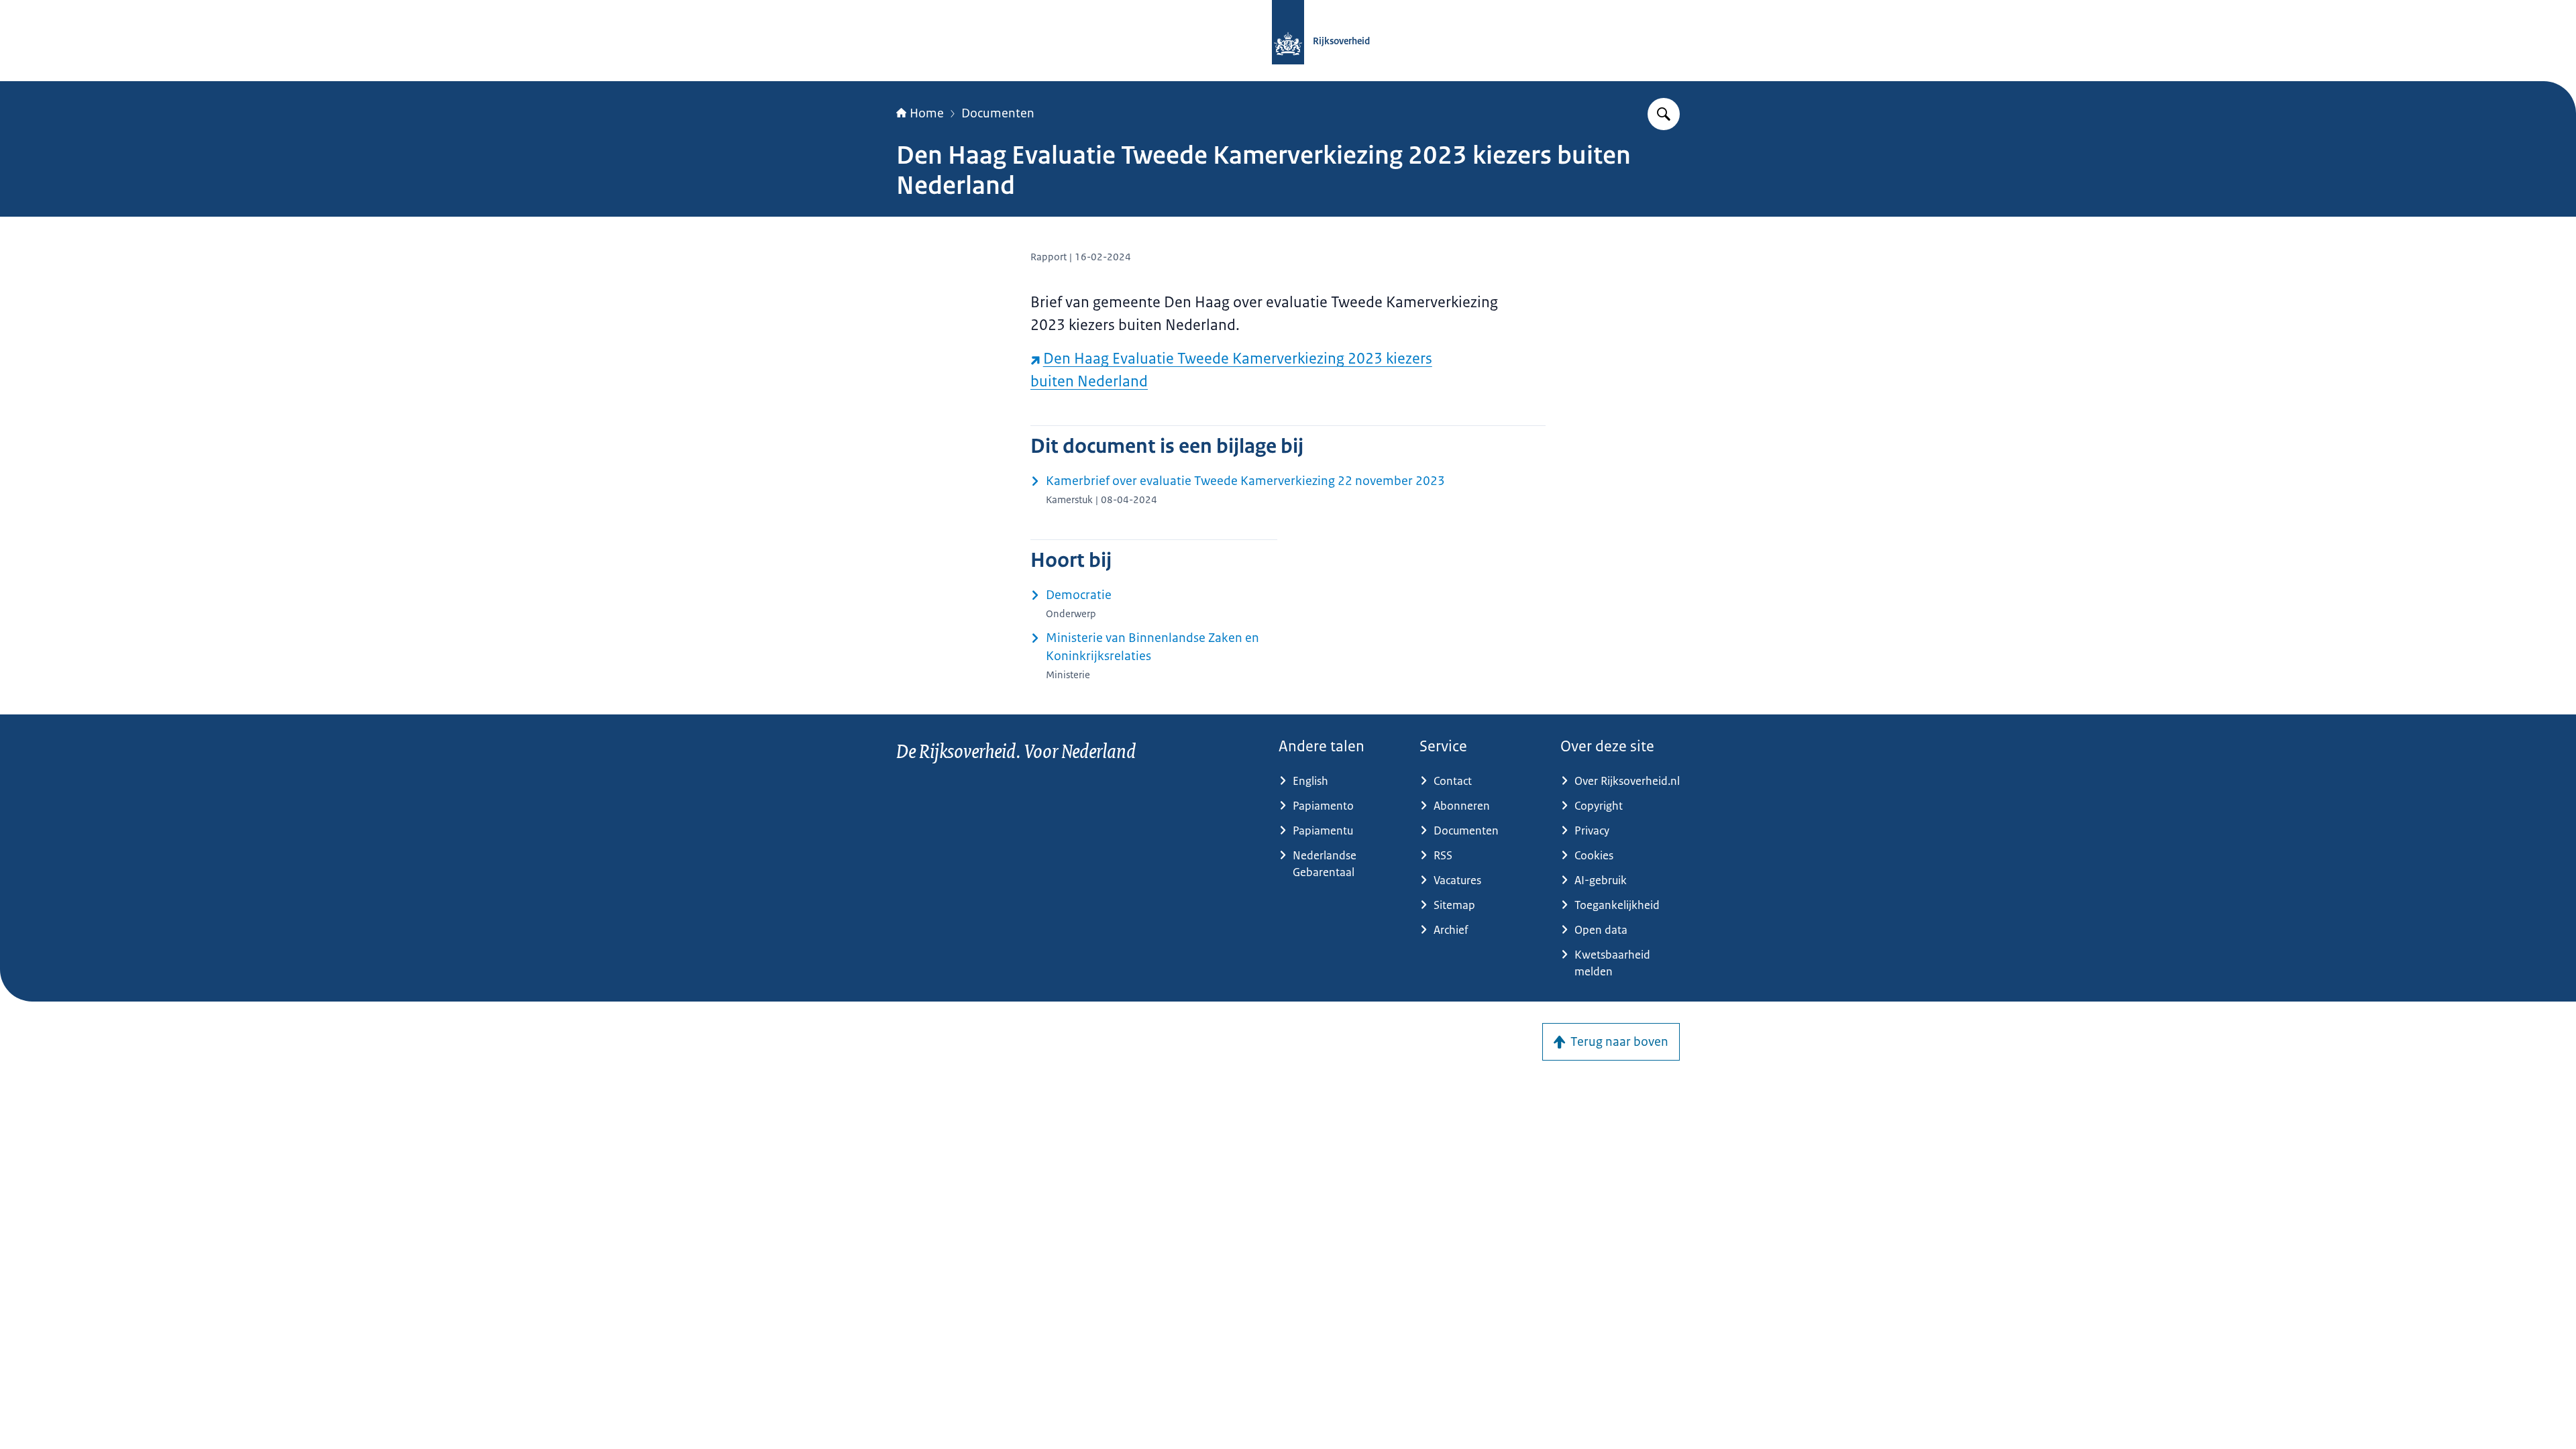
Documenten (998, 113)
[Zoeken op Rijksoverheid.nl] (1664, 114)
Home (927, 113)
